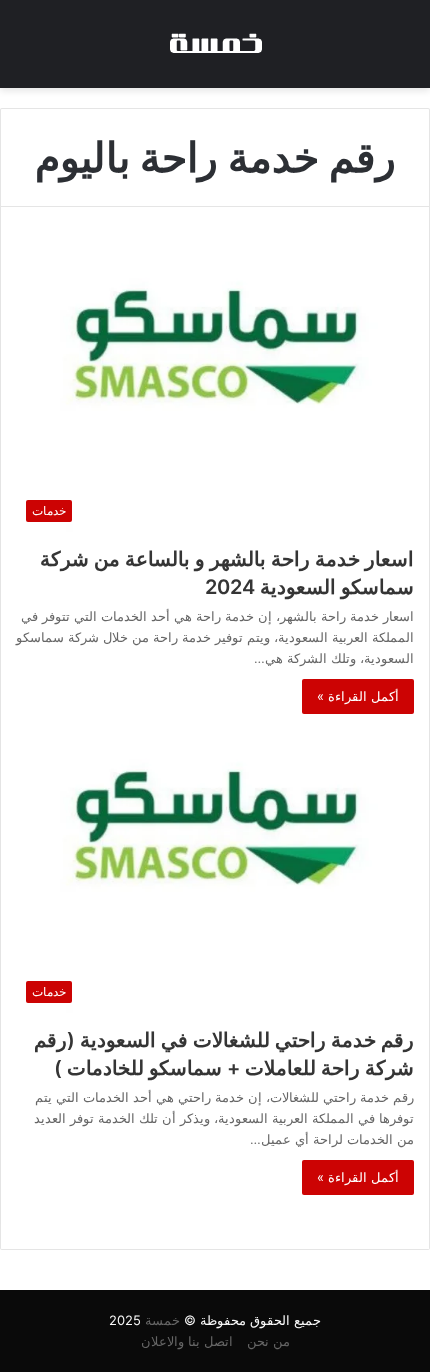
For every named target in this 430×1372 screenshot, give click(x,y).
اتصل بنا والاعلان (187, 1341)
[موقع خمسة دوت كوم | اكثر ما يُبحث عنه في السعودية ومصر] (215, 44)
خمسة (162, 1320)
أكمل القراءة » (358, 696)
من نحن (268, 1341)
